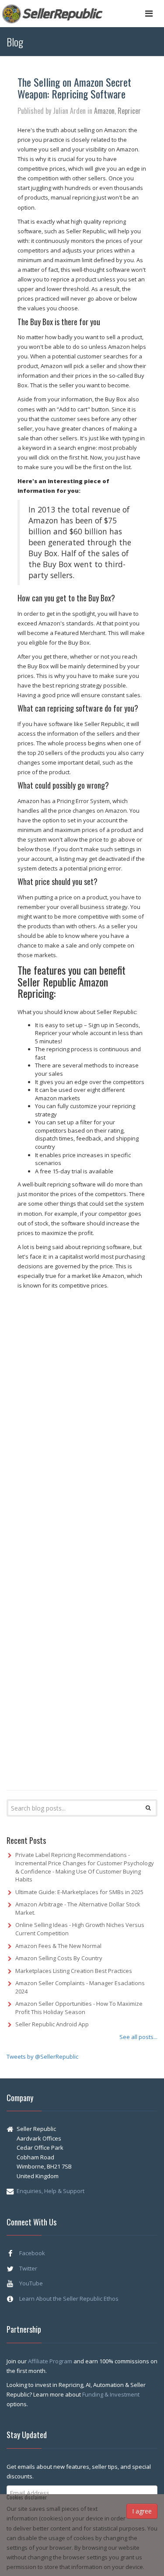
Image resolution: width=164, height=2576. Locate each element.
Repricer (129, 111)
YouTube (31, 2283)
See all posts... (138, 2037)
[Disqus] (82, 1428)
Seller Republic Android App (52, 2024)
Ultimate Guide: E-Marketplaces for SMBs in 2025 (79, 1892)
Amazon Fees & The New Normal (58, 1946)
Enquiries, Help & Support (51, 2191)
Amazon (104, 111)
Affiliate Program (51, 2361)
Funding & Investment (111, 2394)
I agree (142, 2511)
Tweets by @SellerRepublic (42, 2057)
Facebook (32, 2253)
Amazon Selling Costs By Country (59, 1958)
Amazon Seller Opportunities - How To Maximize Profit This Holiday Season (79, 2008)
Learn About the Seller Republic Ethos (69, 2299)
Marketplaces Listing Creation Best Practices (74, 1971)
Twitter (28, 2268)
